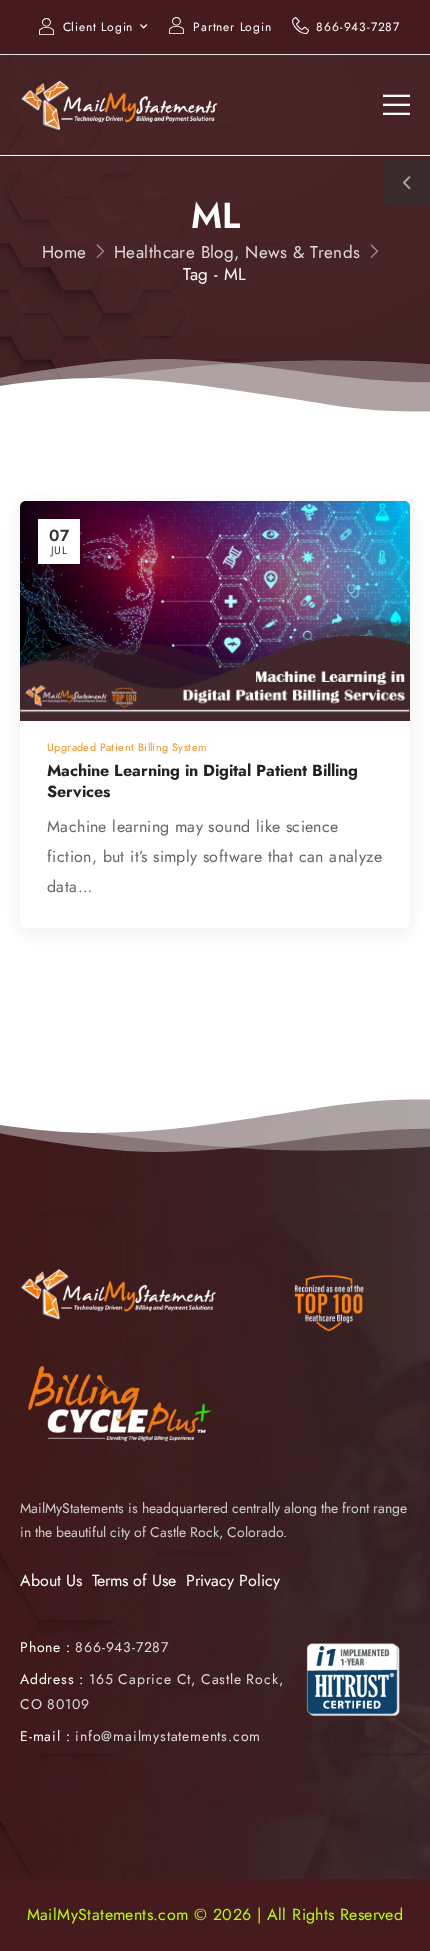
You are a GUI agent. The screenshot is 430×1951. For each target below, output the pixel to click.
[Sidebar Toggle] (407, 183)
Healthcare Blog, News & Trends (237, 252)
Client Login (98, 27)
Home (64, 252)
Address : (52, 1679)
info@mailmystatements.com (168, 1736)
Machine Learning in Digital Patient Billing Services (202, 781)
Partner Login (232, 27)
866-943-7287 (358, 27)
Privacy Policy (233, 1580)
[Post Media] (215, 610)
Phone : (94, 1647)
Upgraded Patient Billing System (126, 747)
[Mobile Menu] (396, 105)
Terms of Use (134, 1580)
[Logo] (120, 105)
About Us (51, 1580)
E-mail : (45, 1736)
